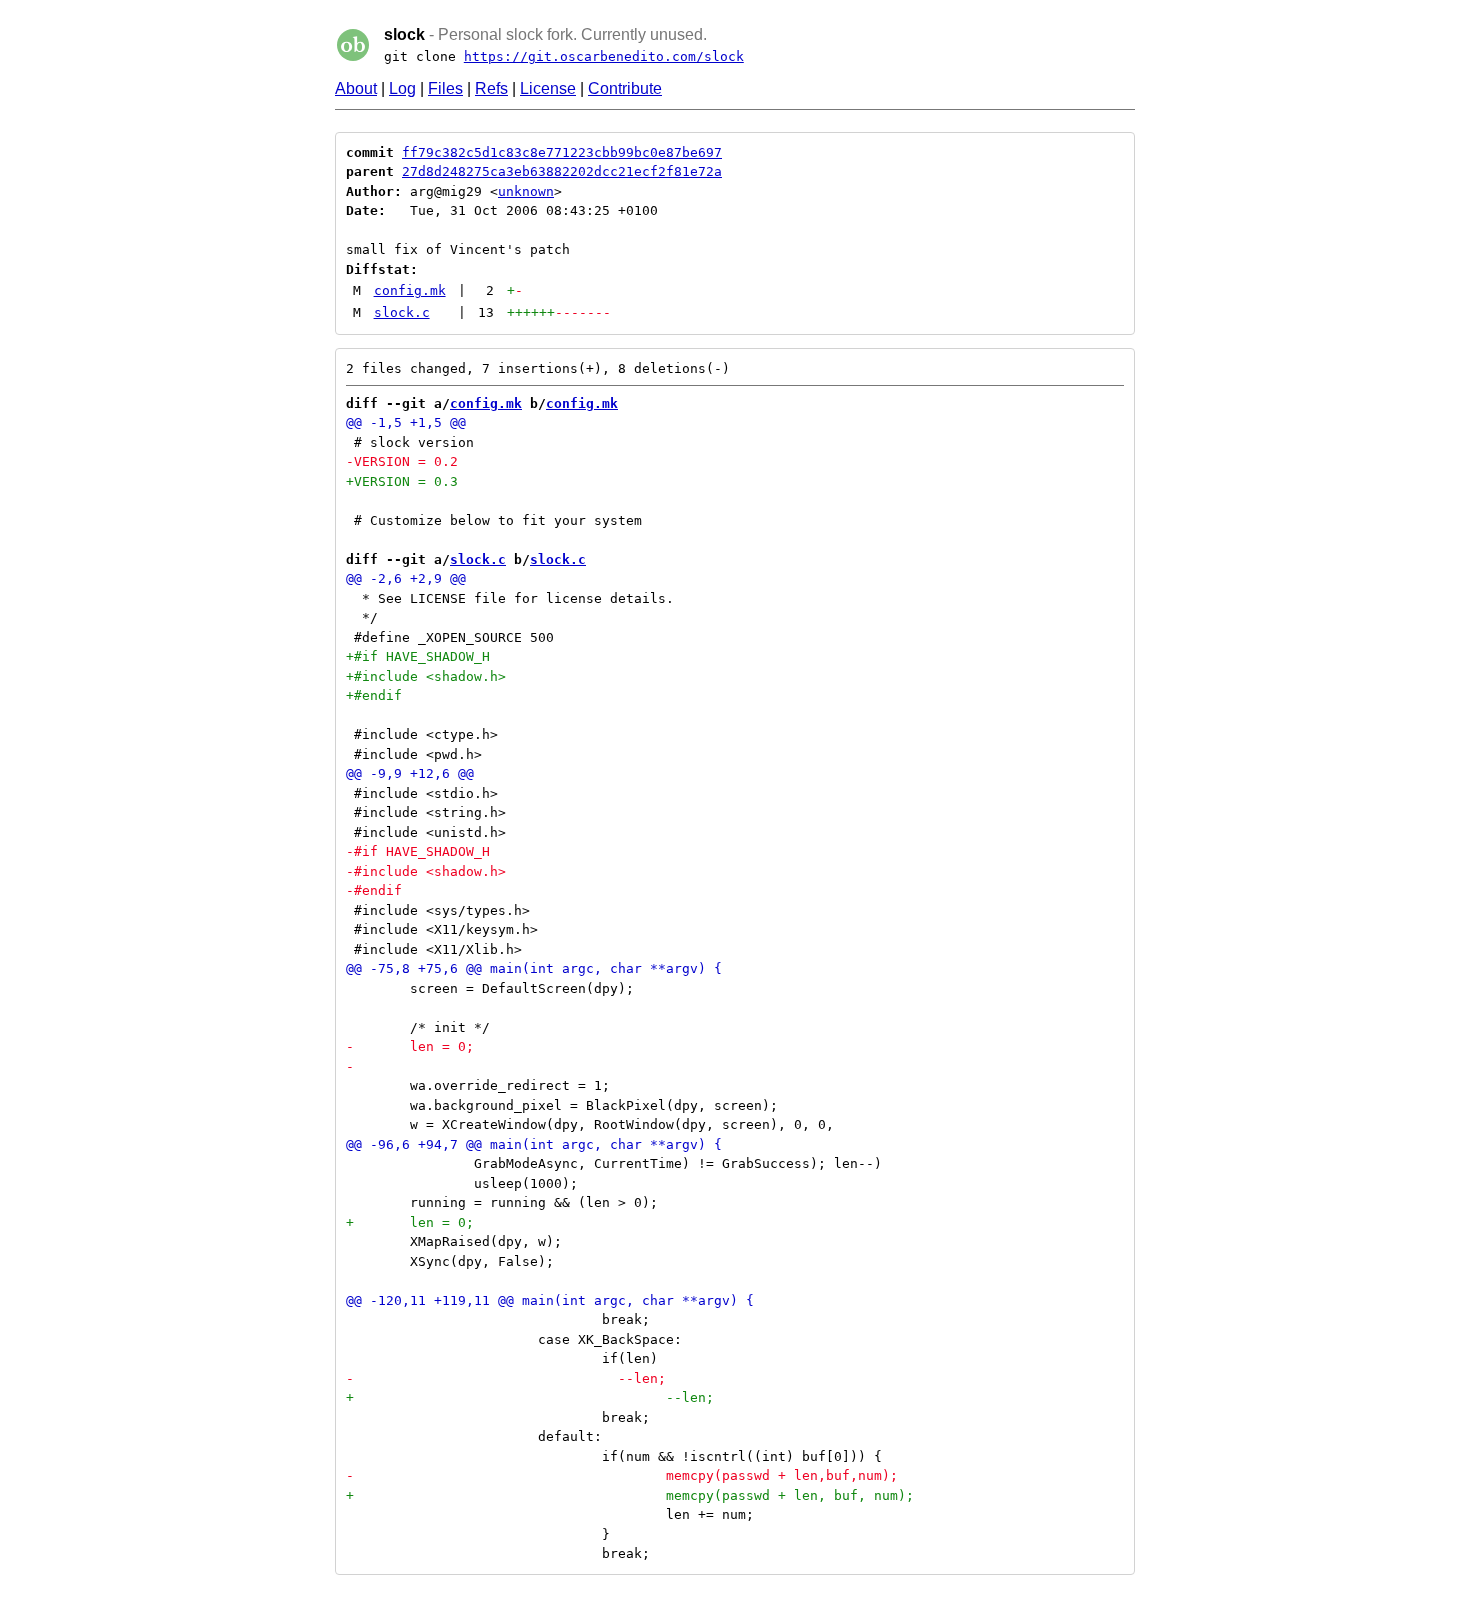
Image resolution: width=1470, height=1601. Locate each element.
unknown (526, 191)
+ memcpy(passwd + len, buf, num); (630, 1495)
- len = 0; (410, 1046)
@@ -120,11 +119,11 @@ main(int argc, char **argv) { (550, 1300)
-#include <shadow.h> (426, 871)
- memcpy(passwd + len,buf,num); (622, 1475)
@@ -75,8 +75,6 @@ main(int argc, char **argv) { (534, 968)
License (548, 88)
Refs (491, 88)
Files (445, 88)
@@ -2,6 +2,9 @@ (406, 578)
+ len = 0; (410, 1222)
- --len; (506, 1378)
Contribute (625, 88)
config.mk (410, 290)
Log (402, 88)
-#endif (374, 890)
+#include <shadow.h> (426, 676)
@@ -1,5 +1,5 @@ (406, 422)
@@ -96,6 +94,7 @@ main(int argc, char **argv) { (534, 1144)
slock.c (402, 312)
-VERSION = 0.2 (402, 461)
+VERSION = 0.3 (402, 481)
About (356, 88)
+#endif (374, 695)
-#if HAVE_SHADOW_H (418, 851)
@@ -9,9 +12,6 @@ (410, 773)
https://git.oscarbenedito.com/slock (604, 56)
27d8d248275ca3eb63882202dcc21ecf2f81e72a (562, 171)
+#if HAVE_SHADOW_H (418, 656)
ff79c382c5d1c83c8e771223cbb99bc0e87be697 (562, 152)
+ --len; (530, 1397)
